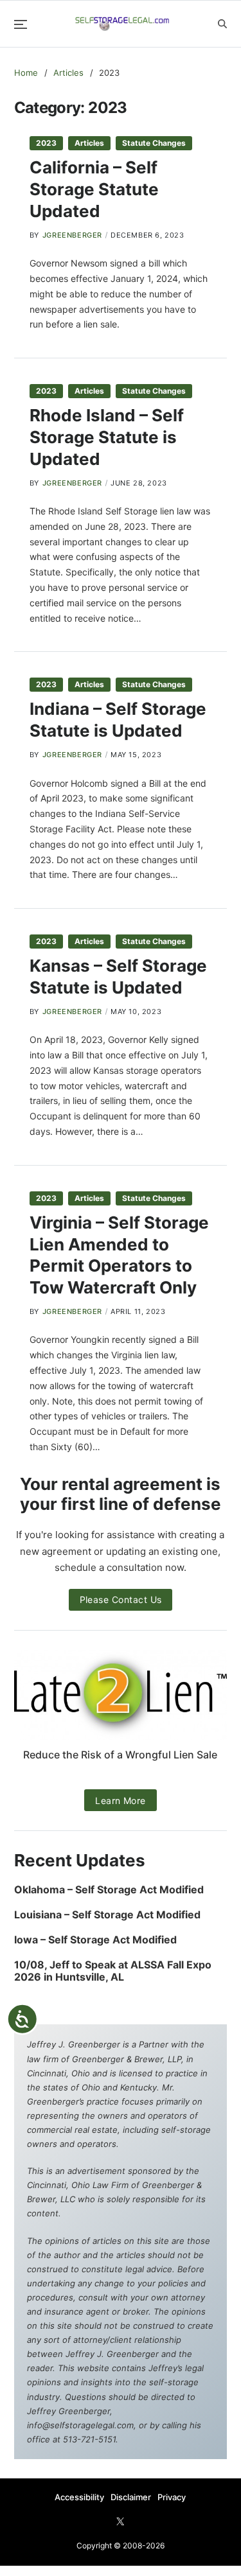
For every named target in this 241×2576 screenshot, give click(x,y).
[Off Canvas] (21, 24)
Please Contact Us (121, 1599)
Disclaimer (131, 2497)
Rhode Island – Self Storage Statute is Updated (107, 437)
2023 (46, 143)
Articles (89, 143)
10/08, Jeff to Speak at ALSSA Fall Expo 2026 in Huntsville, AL (113, 1971)
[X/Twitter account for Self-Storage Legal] (120, 2521)
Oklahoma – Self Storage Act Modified (109, 1890)
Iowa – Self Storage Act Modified (95, 1940)
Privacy (172, 2497)
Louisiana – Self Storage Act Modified (107, 1915)
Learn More (121, 1801)
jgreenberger (72, 235)
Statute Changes (154, 143)
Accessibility (79, 2497)
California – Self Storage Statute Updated (94, 189)
